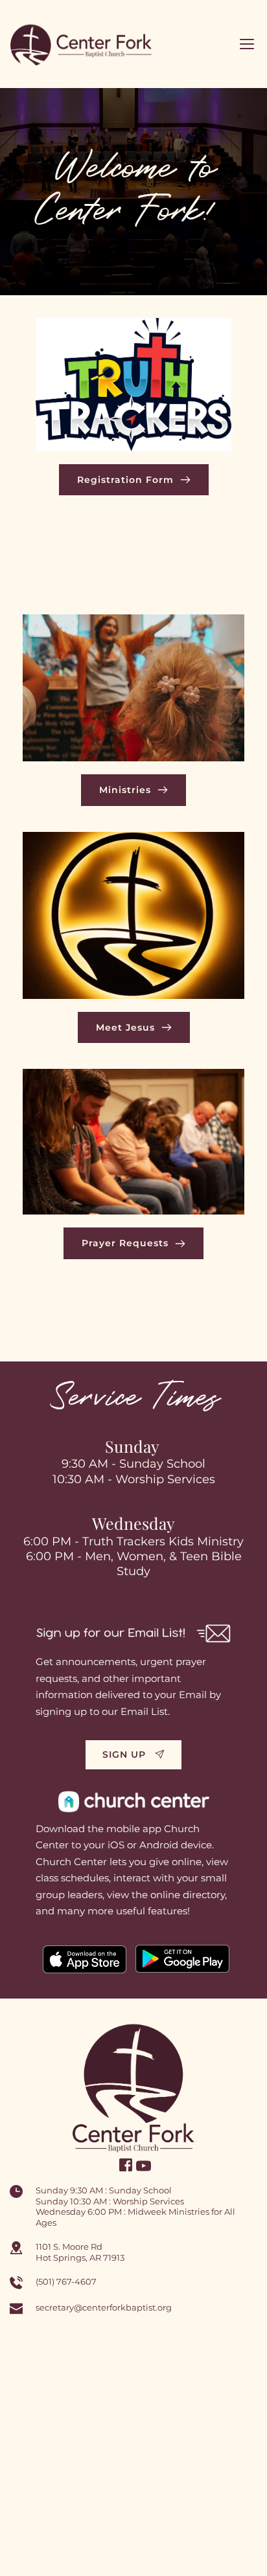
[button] (247, 44)
